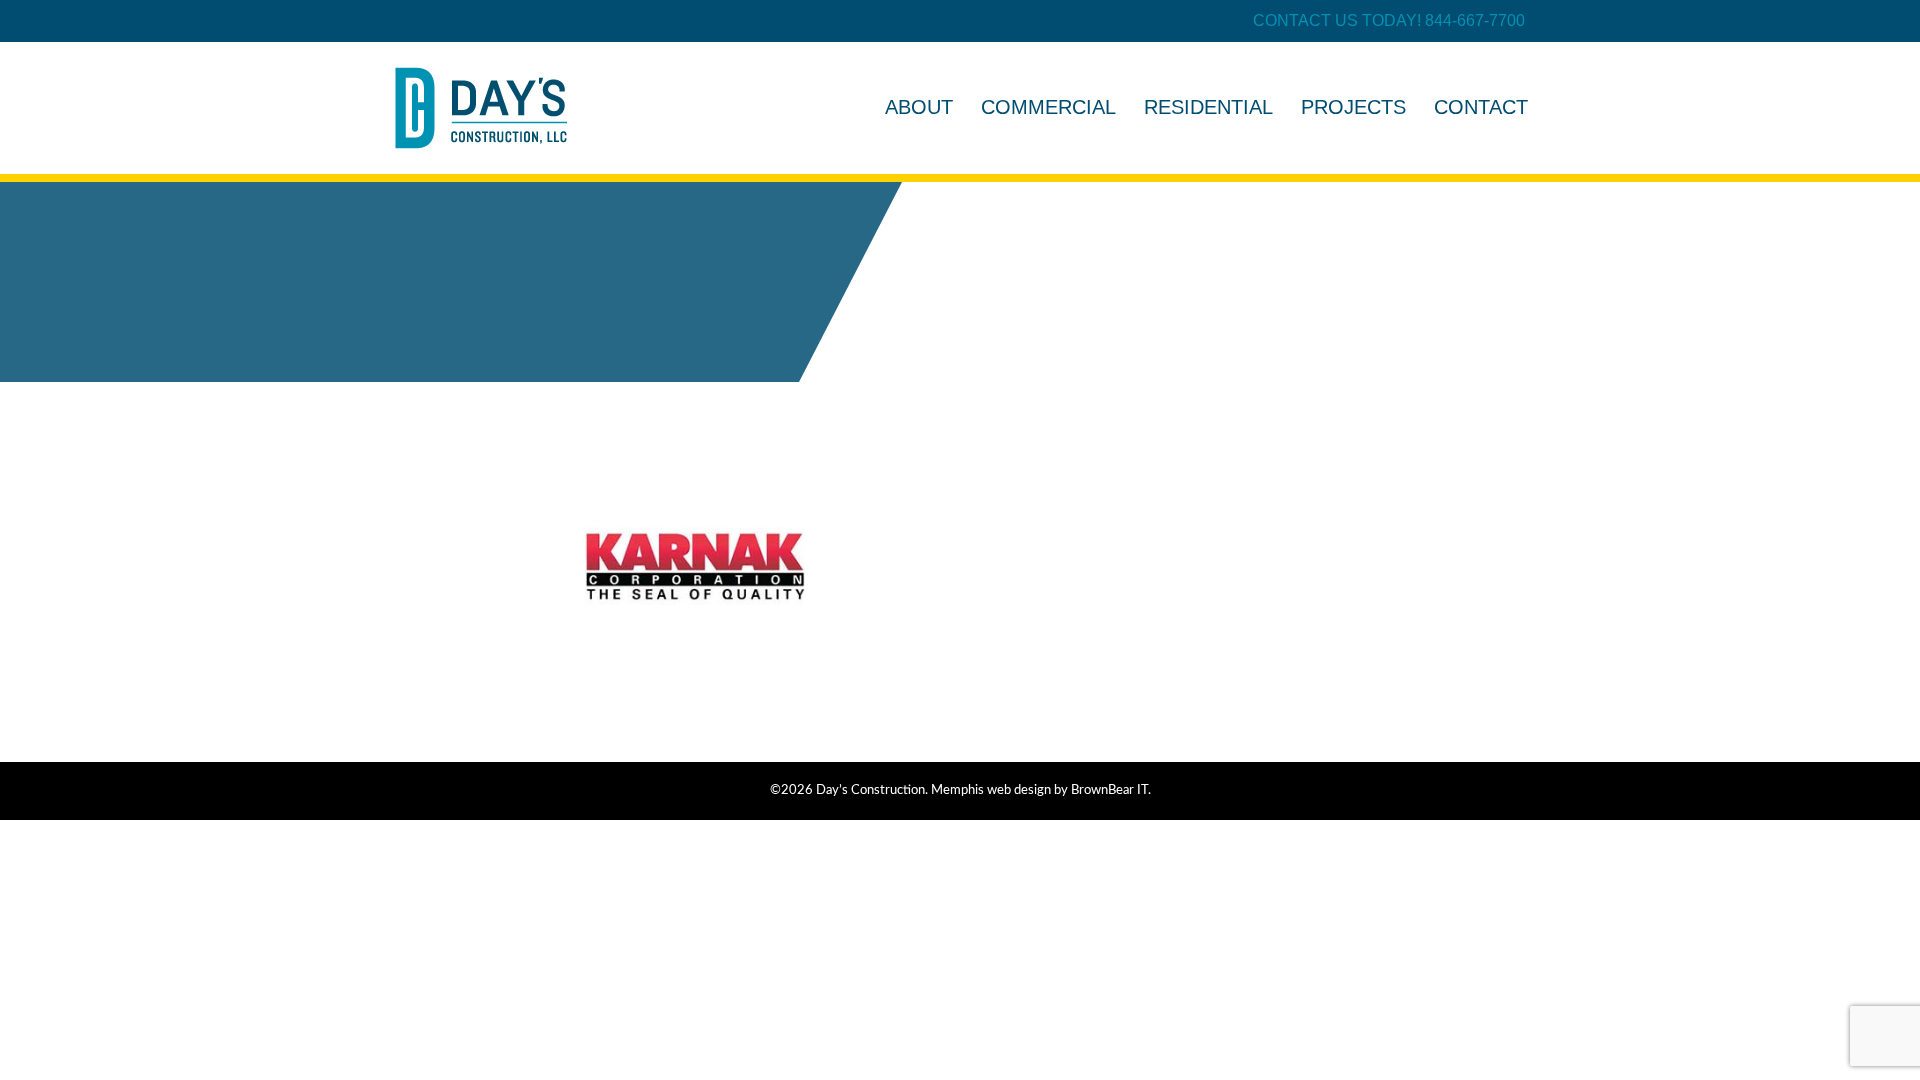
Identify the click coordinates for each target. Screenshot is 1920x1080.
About (919, 107)
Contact (1481, 107)
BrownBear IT (1109, 790)
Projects (1353, 107)
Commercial (1048, 107)
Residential (1208, 107)
